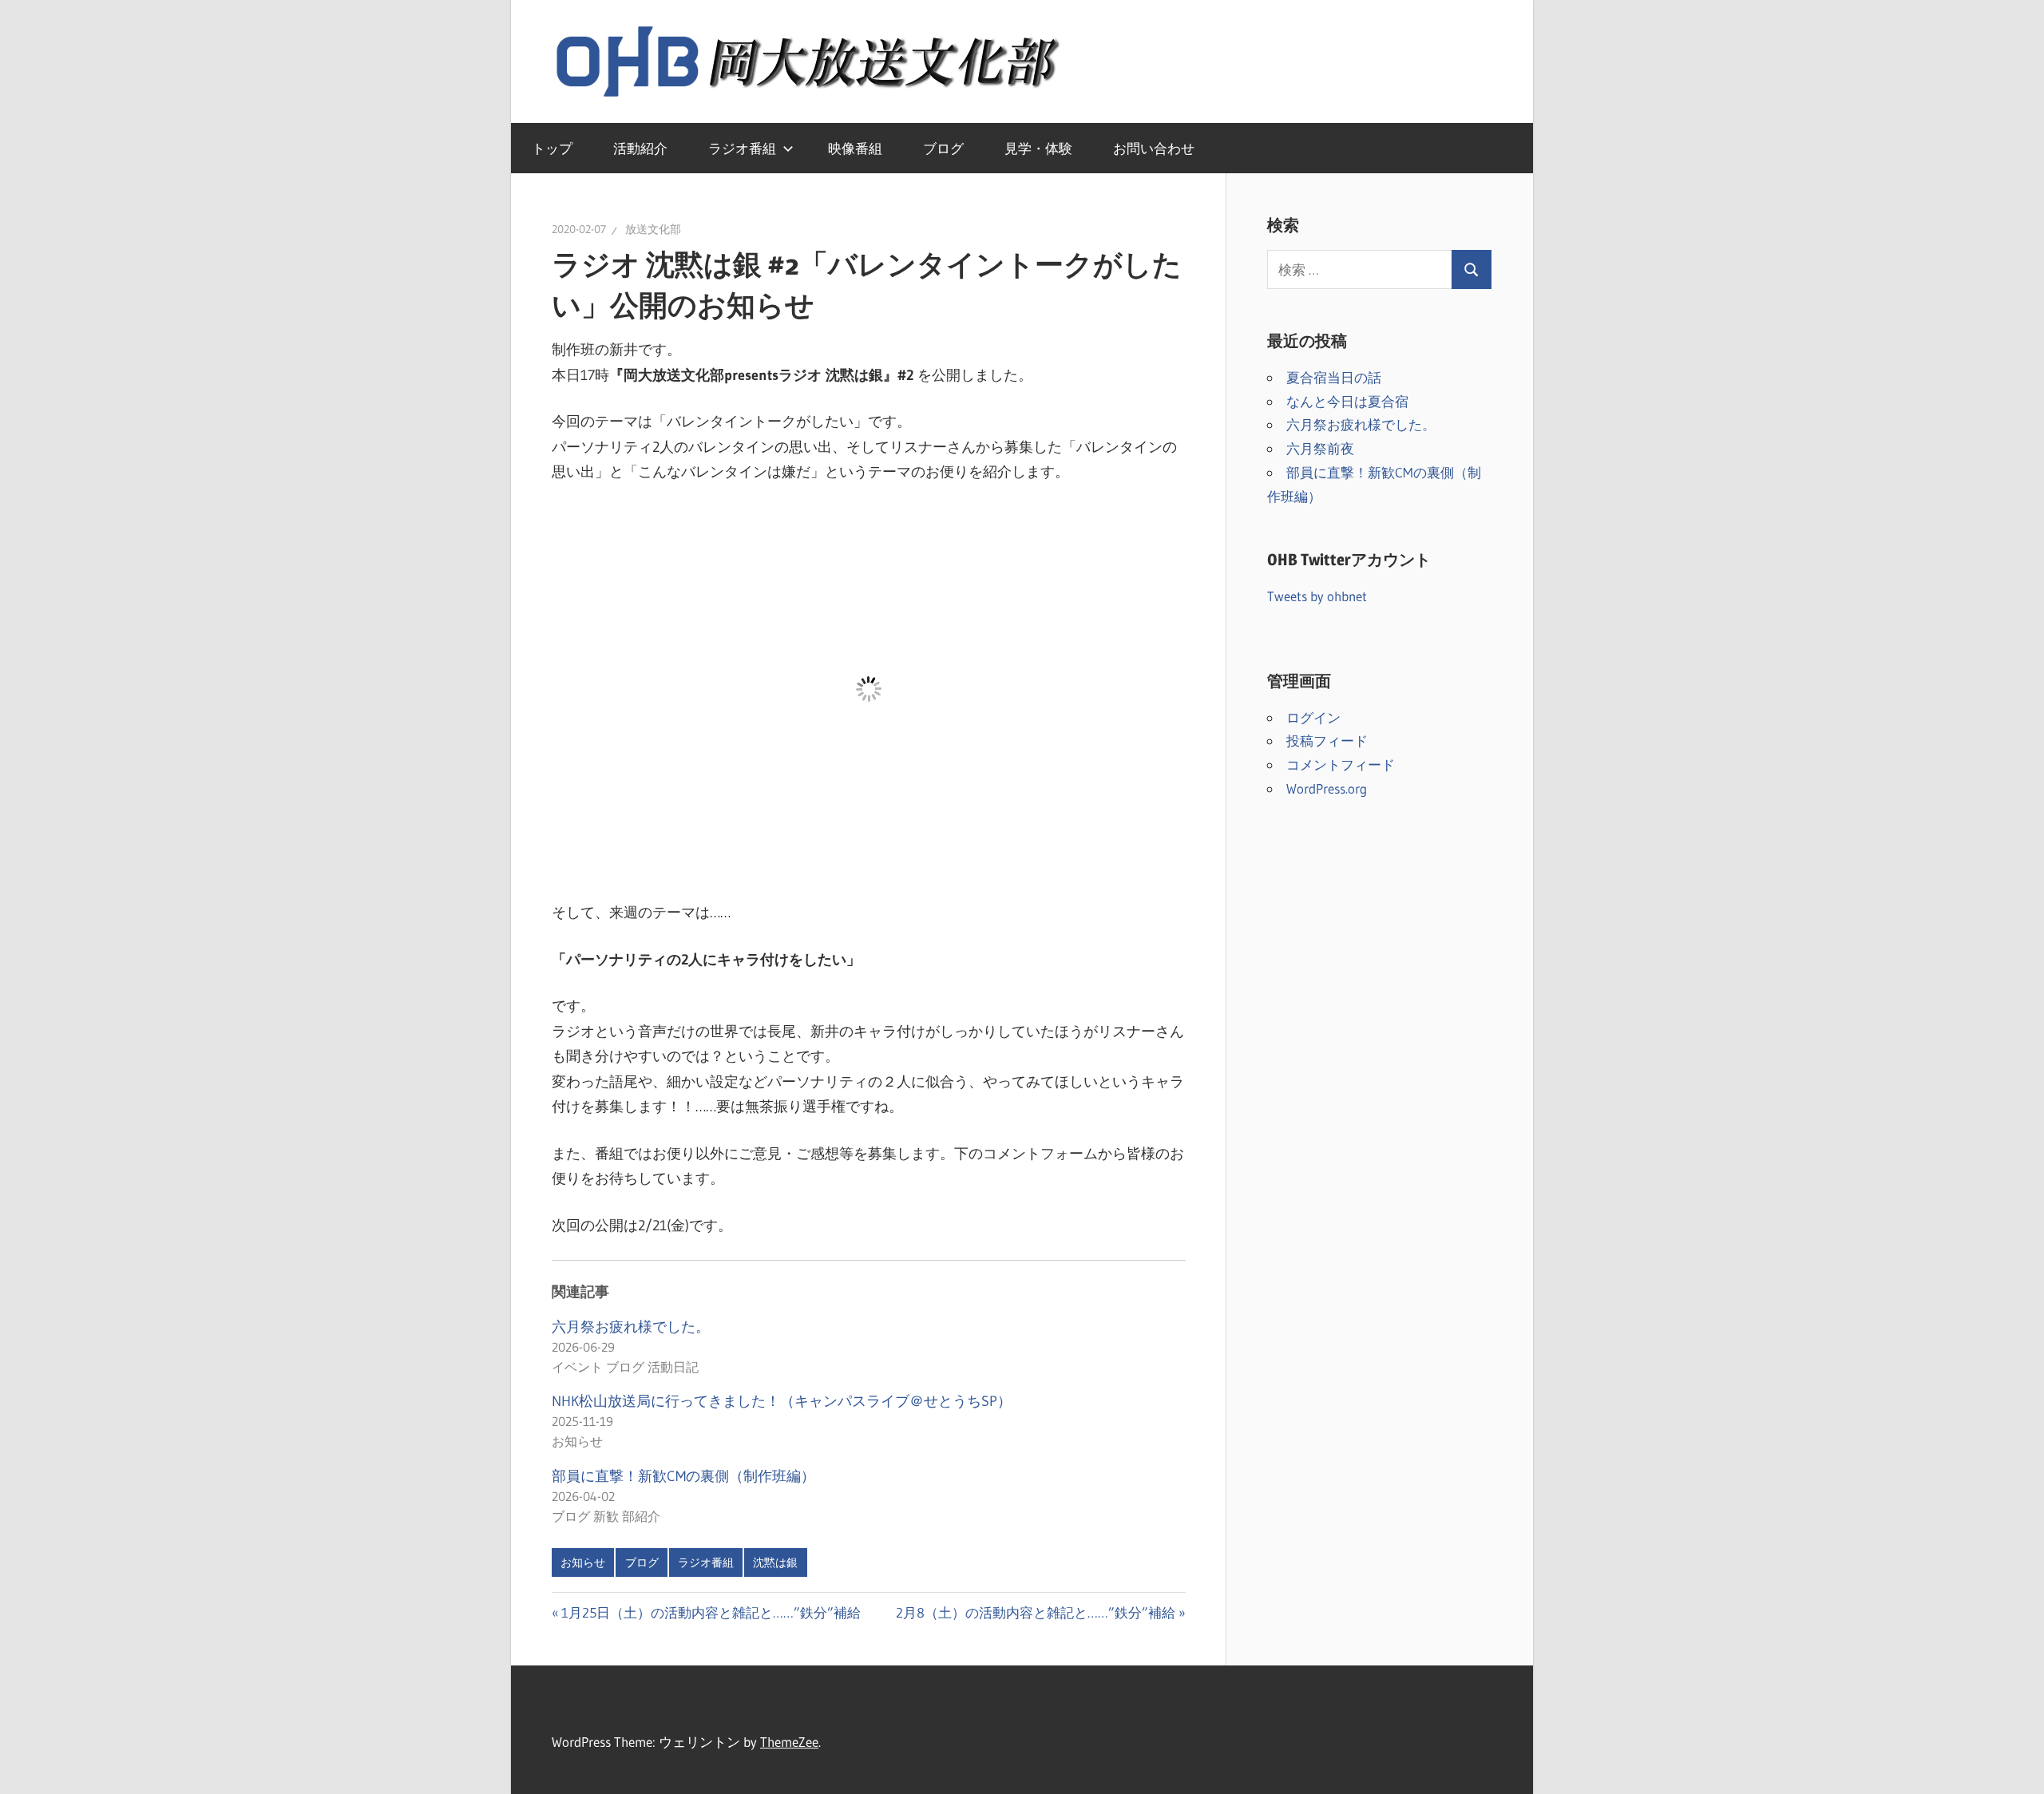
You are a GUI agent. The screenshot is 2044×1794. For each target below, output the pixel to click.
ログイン (1313, 717)
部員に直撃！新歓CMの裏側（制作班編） (683, 1476)
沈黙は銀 (775, 1562)
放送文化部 (653, 229)
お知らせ (583, 1562)
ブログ (943, 148)
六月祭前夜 (1320, 448)
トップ (552, 148)
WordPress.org (1327, 788)
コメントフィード (1341, 764)
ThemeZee (789, 1742)
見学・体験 (1038, 148)
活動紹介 (640, 148)
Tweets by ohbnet (1317, 596)
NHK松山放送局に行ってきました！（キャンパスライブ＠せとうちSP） (782, 1401)
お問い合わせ (1154, 148)
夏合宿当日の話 (1334, 377)
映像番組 (855, 148)
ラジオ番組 (742, 148)
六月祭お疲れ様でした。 (631, 1327)
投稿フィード (1327, 741)
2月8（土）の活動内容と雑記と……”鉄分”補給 (1036, 1612)
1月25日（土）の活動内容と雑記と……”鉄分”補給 (711, 1612)
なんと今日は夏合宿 (1347, 401)
